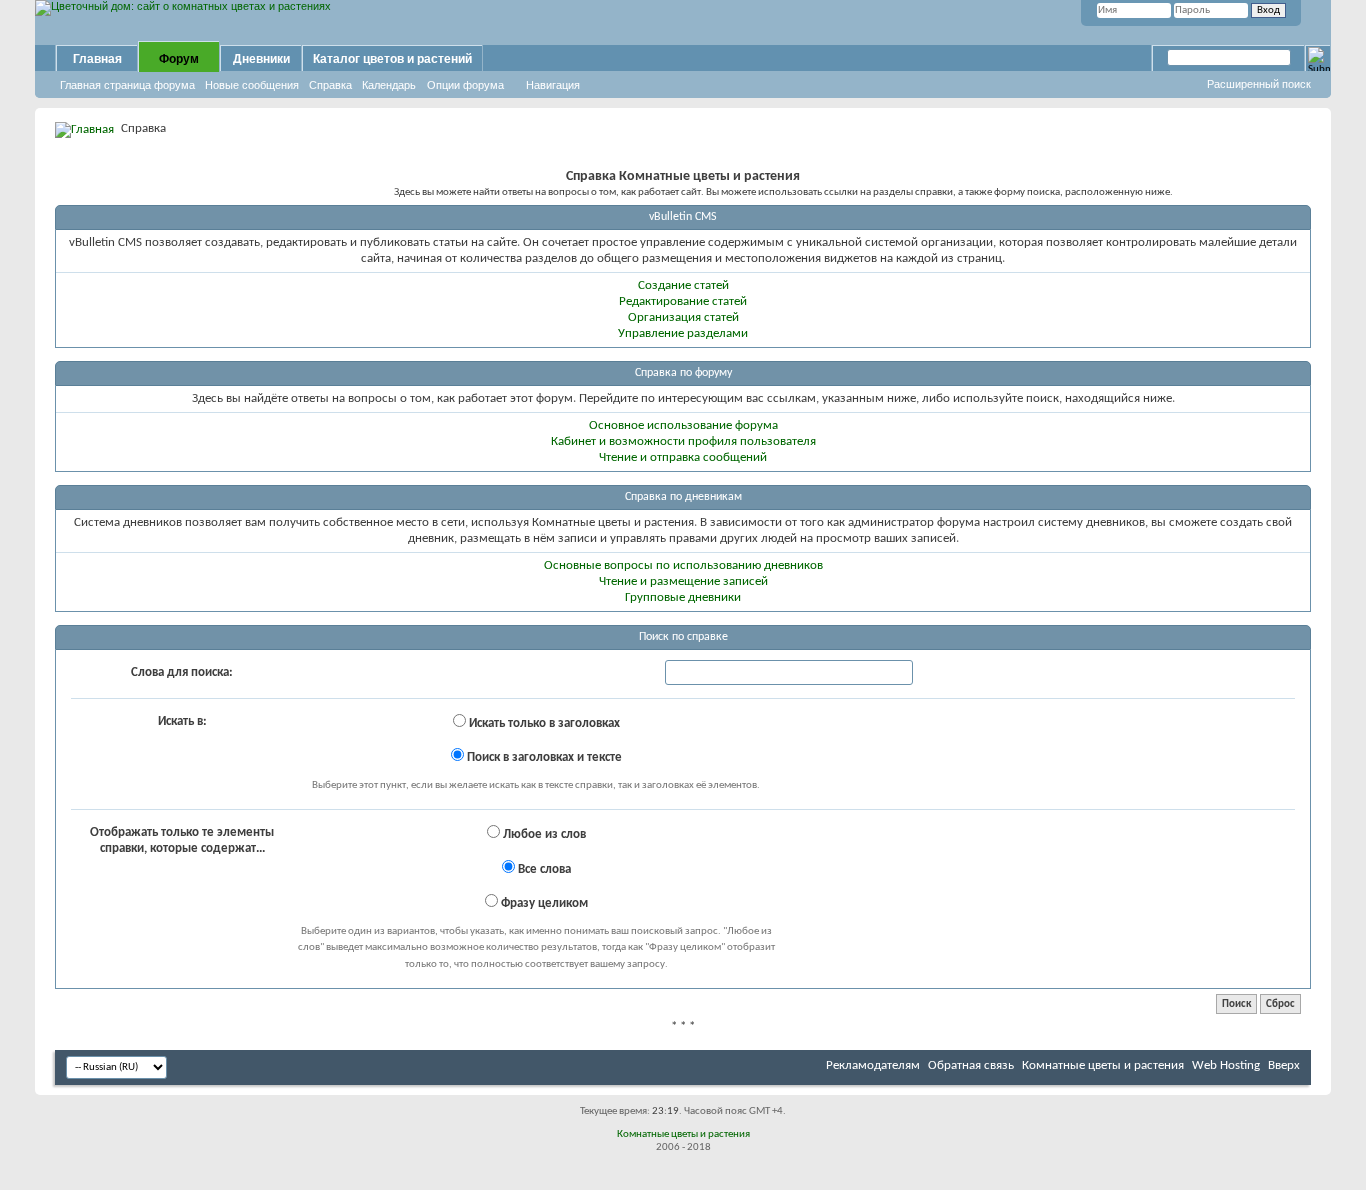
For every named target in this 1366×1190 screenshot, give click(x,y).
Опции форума (465, 85)
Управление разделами (683, 333)
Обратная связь (971, 1065)
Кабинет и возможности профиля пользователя (683, 441)
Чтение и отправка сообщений (683, 457)
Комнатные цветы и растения (1103, 1065)
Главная (97, 59)
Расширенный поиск (1259, 84)
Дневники (261, 59)
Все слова (543, 869)
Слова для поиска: (182, 672)
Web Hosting (1226, 1065)
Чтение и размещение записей (683, 581)
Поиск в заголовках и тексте (543, 757)
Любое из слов (543, 834)
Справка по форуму (683, 373)
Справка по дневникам (683, 497)
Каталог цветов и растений (392, 59)
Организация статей (683, 317)
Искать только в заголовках (543, 723)
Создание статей (683, 285)
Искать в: (182, 721)
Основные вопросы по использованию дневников (683, 565)
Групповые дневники (683, 597)
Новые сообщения (252, 85)
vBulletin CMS (683, 217)
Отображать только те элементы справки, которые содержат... (182, 840)
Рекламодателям (873, 1065)
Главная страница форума (127, 85)
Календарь (389, 85)
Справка (330, 85)
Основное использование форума (683, 425)
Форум (179, 59)
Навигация (553, 85)
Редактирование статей (683, 301)
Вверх (1284, 1065)
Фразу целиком (543, 903)
